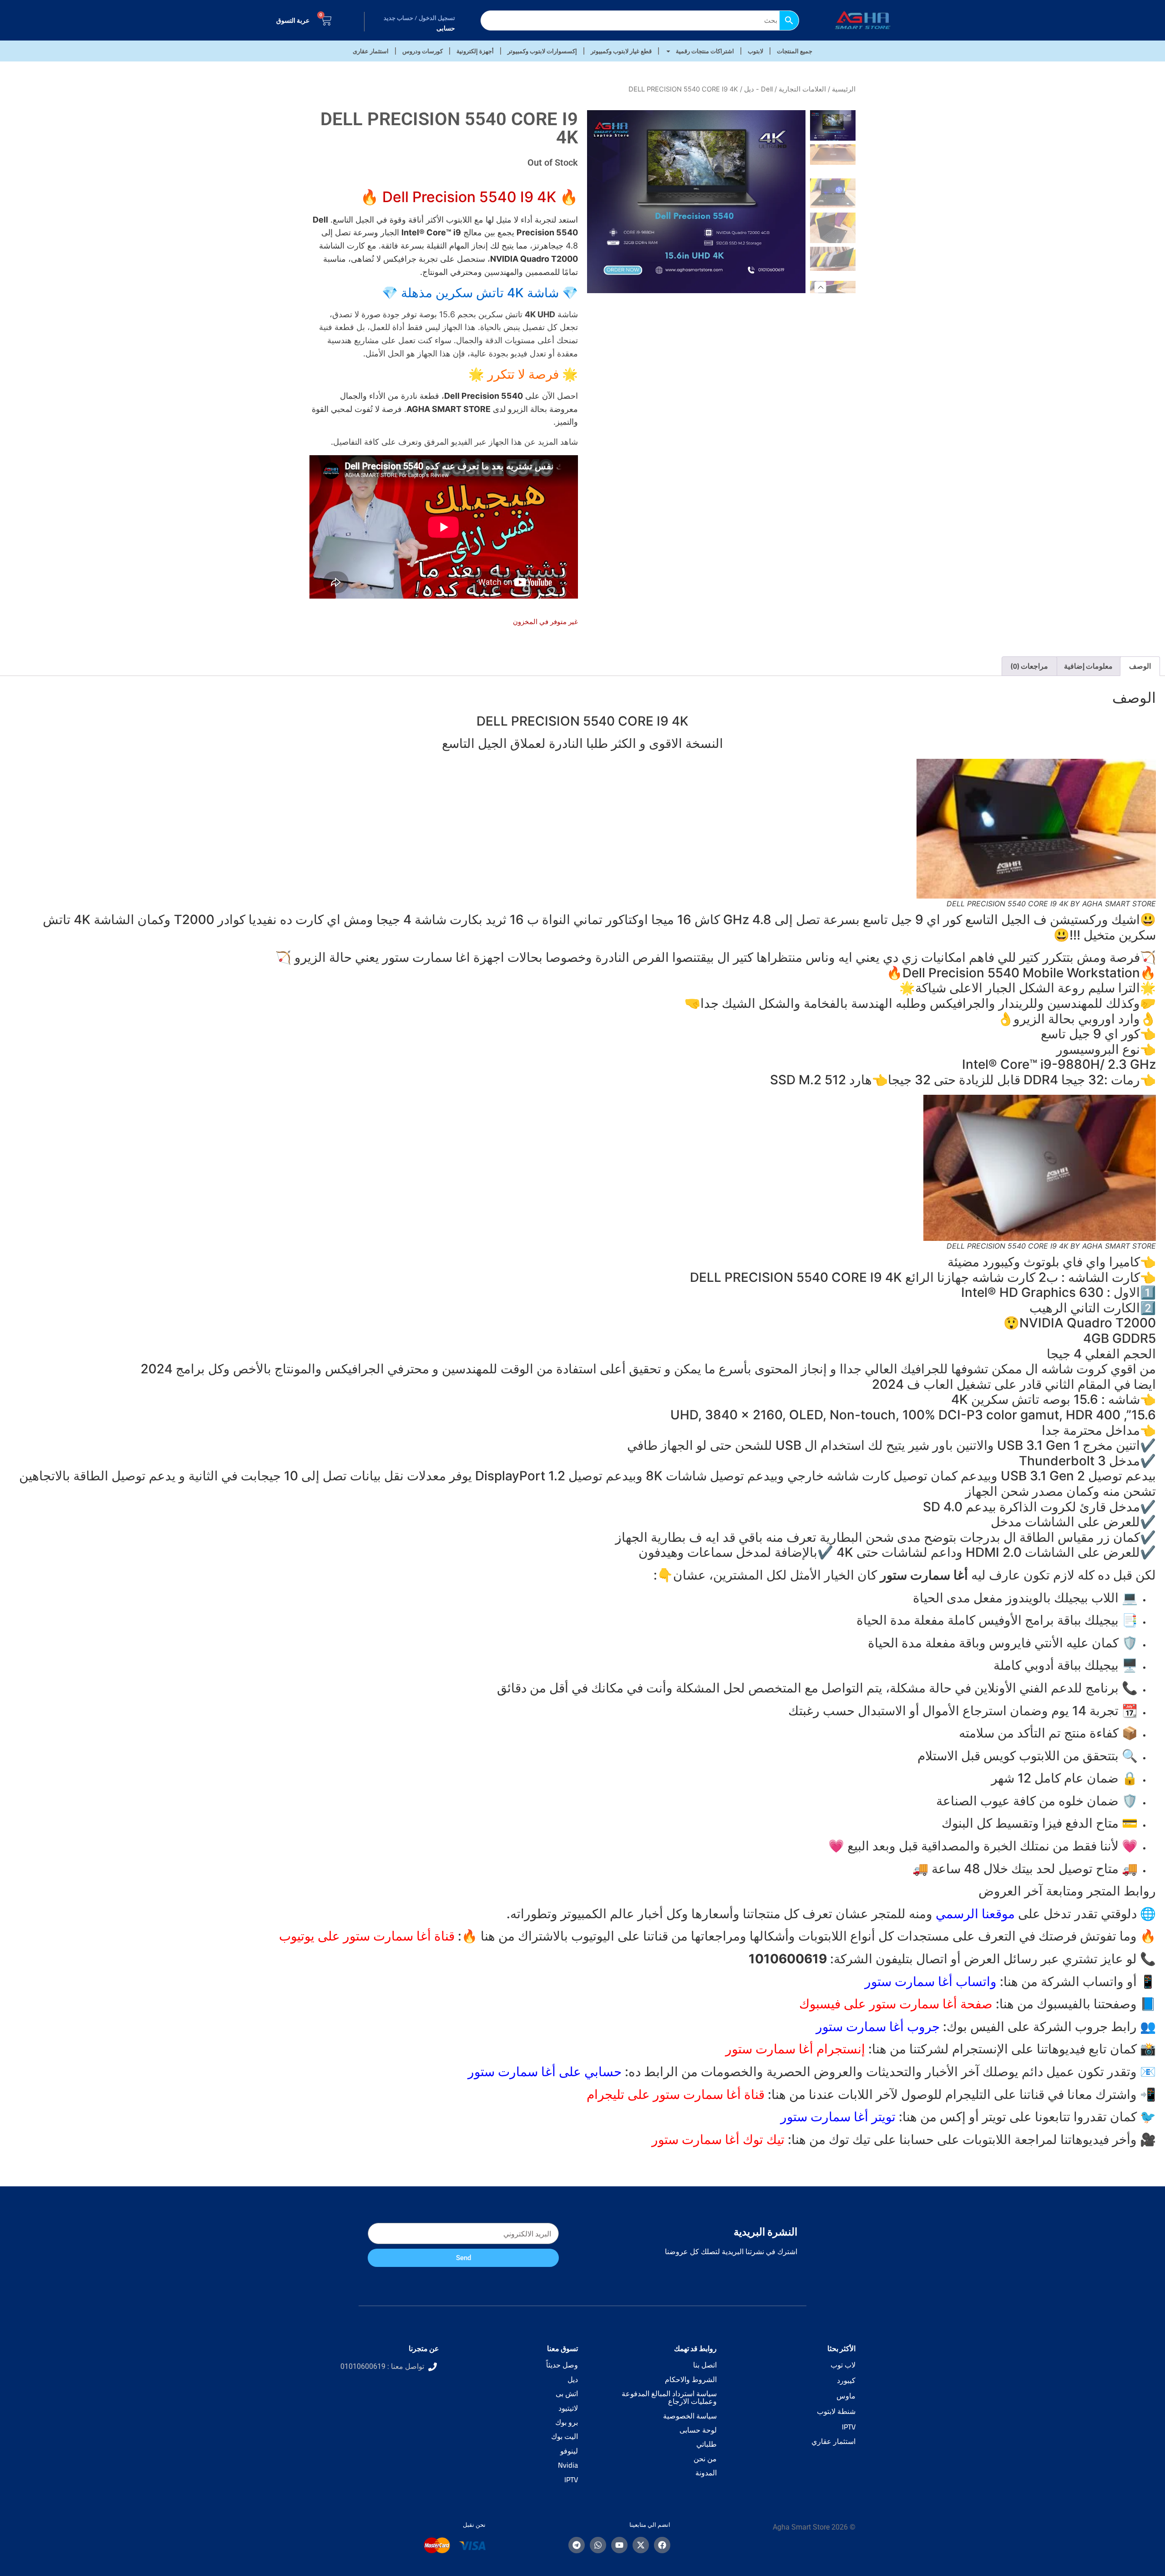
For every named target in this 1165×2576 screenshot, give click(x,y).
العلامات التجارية (802, 89)
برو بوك (567, 2422)
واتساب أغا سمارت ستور (931, 1982)
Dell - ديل (758, 89)
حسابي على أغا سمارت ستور (545, 2072)
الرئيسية (844, 89)
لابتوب (755, 51)
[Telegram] (577, 2545)
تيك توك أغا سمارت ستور (718, 2139)
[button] (821, 287)
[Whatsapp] (598, 2545)
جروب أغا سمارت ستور (878, 2027)
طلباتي (707, 2444)
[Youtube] (619, 2545)
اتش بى (567, 2393)
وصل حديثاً (562, 2365)
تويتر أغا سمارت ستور (838, 2117)
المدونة (706, 2473)
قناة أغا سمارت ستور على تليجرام (676, 2094)
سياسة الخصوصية (690, 2416)
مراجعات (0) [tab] (1029, 666)
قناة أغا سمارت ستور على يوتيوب (367, 1936)
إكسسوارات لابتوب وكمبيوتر (542, 51)
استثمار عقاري (833, 2441)
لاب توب (843, 2365)
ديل (573, 2379)
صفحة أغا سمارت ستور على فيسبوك (896, 2004)
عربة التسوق (293, 20)
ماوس (846, 2396)
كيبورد (846, 2380)
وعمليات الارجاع (692, 2401)
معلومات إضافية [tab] (1088, 666)
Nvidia (568, 2465)
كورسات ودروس (423, 51)
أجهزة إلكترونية (475, 51)
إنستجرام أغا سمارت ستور (795, 2049)
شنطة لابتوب (836, 2411)
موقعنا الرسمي (975, 1914)
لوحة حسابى (698, 2430)
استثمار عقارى (371, 51)
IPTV (849, 2427)
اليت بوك (565, 2436)
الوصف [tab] (1140, 666)
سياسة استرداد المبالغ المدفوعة (669, 2393)
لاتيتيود (568, 2408)
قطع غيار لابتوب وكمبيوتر (621, 51)
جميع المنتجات (795, 51)
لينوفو (569, 2451)
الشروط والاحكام (691, 2379)
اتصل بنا (705, 2365)
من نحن (705, 2459)
